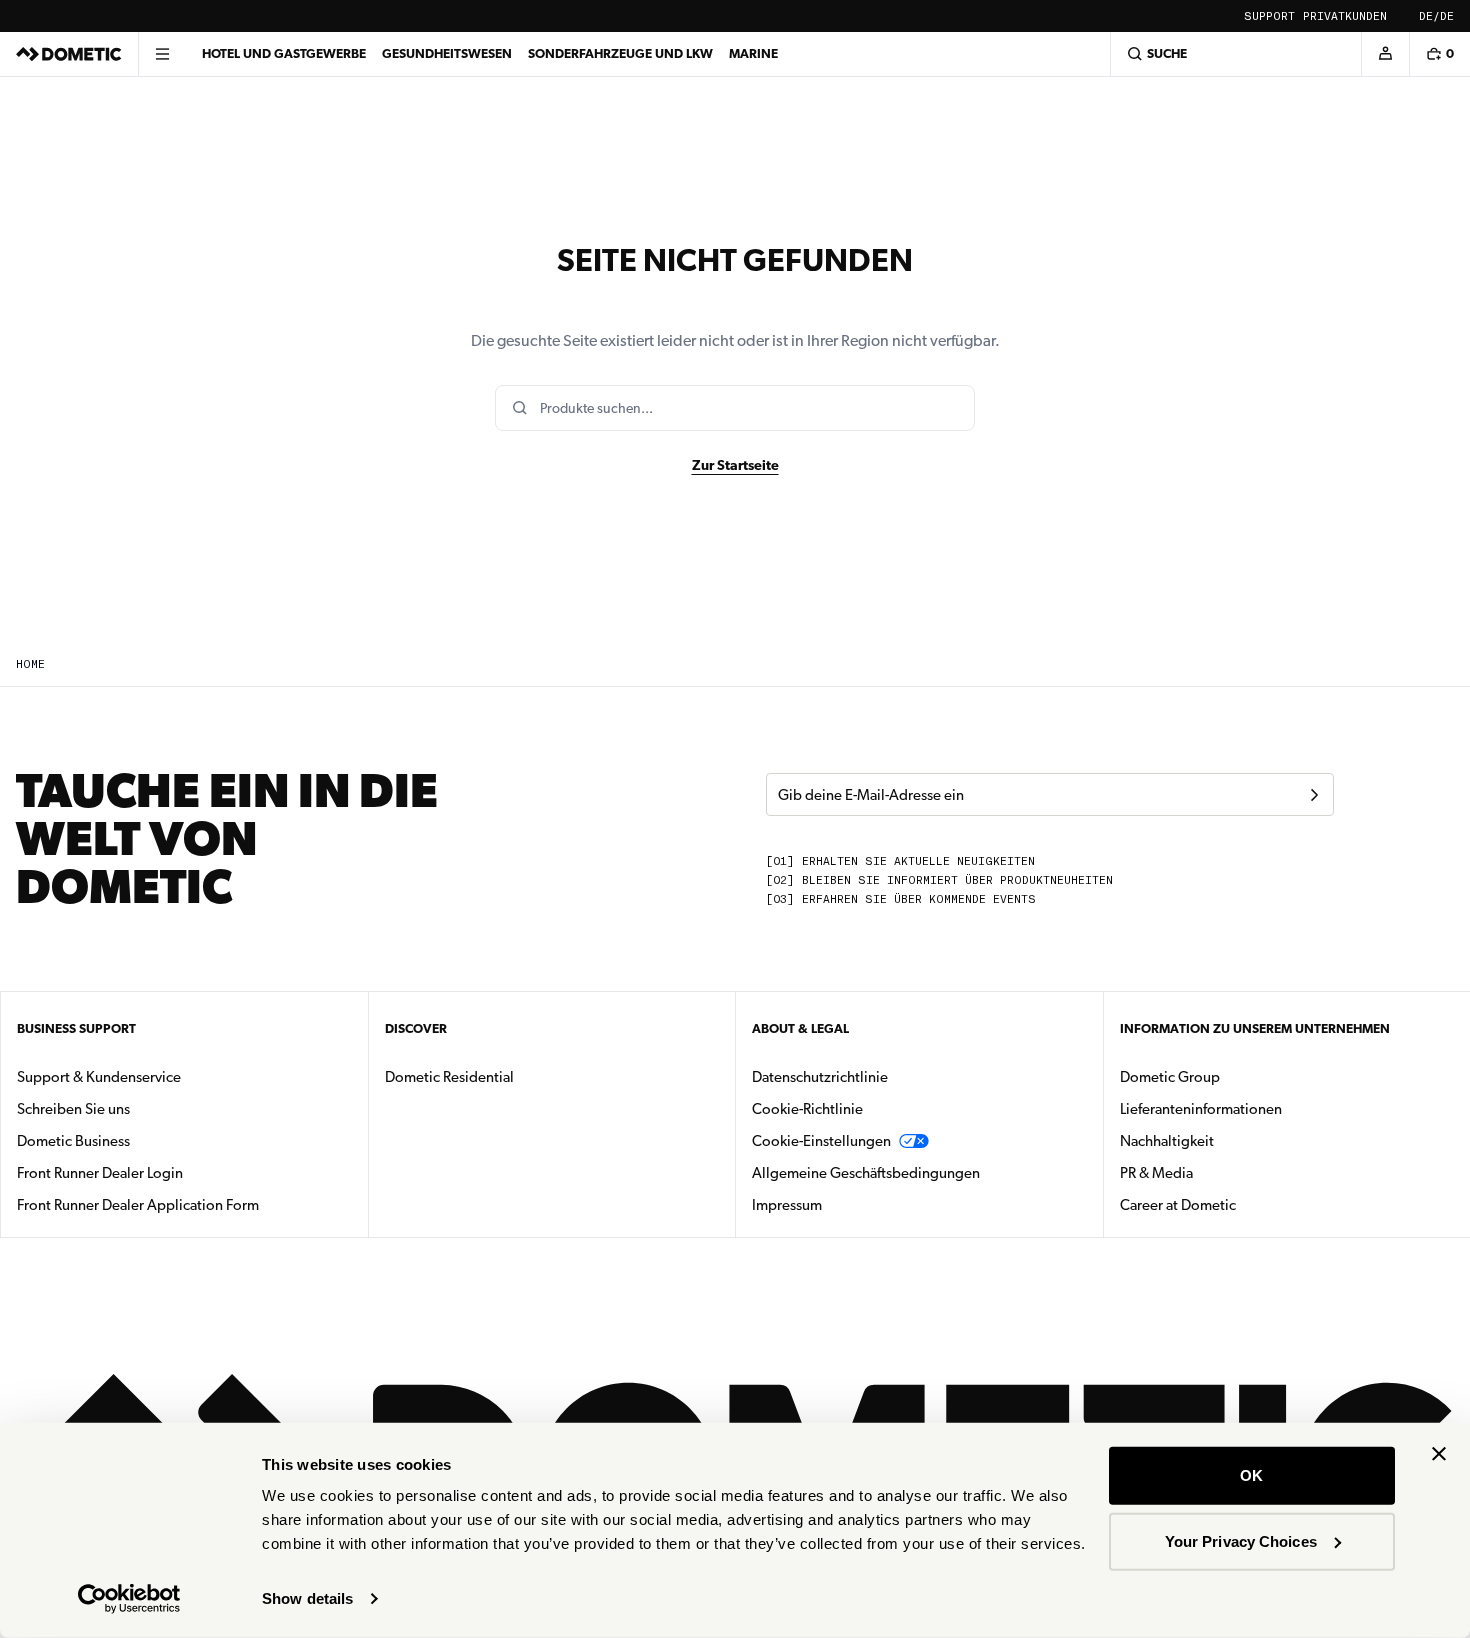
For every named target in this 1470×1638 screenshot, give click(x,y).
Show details (307, 1598)
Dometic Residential (512, 1076)
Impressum (787, 1205)
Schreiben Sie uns (73, 1109)
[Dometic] (69, 54)
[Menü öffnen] (162, 54)
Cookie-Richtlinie (807, 1109)
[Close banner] (1439, 1454)
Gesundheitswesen (447, 53)
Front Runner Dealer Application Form (138, 1205)
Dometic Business (136, 1140)
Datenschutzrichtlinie (820, 1077)
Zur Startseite (735, 465)
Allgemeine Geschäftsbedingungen (866, 1173)
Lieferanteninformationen (1201, 1109)
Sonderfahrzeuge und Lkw (620, 53)
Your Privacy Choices (1241, 1540)
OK (1251, 1475)
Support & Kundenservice (99, 1077)
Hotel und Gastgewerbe (284, 53)
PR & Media (1219, 1172)
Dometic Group (1233, 1076)
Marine (753, 53)
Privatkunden (1345, 16)
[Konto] (1385, 54)
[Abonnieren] (1314, 795)
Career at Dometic (1241, 1204)
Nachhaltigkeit (1167, 1141)
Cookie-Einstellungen (821, 1141)
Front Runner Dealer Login (100, 1173)
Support (1269, 16)
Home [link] (30, 664)
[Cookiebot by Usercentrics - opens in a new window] (129, 1599)
